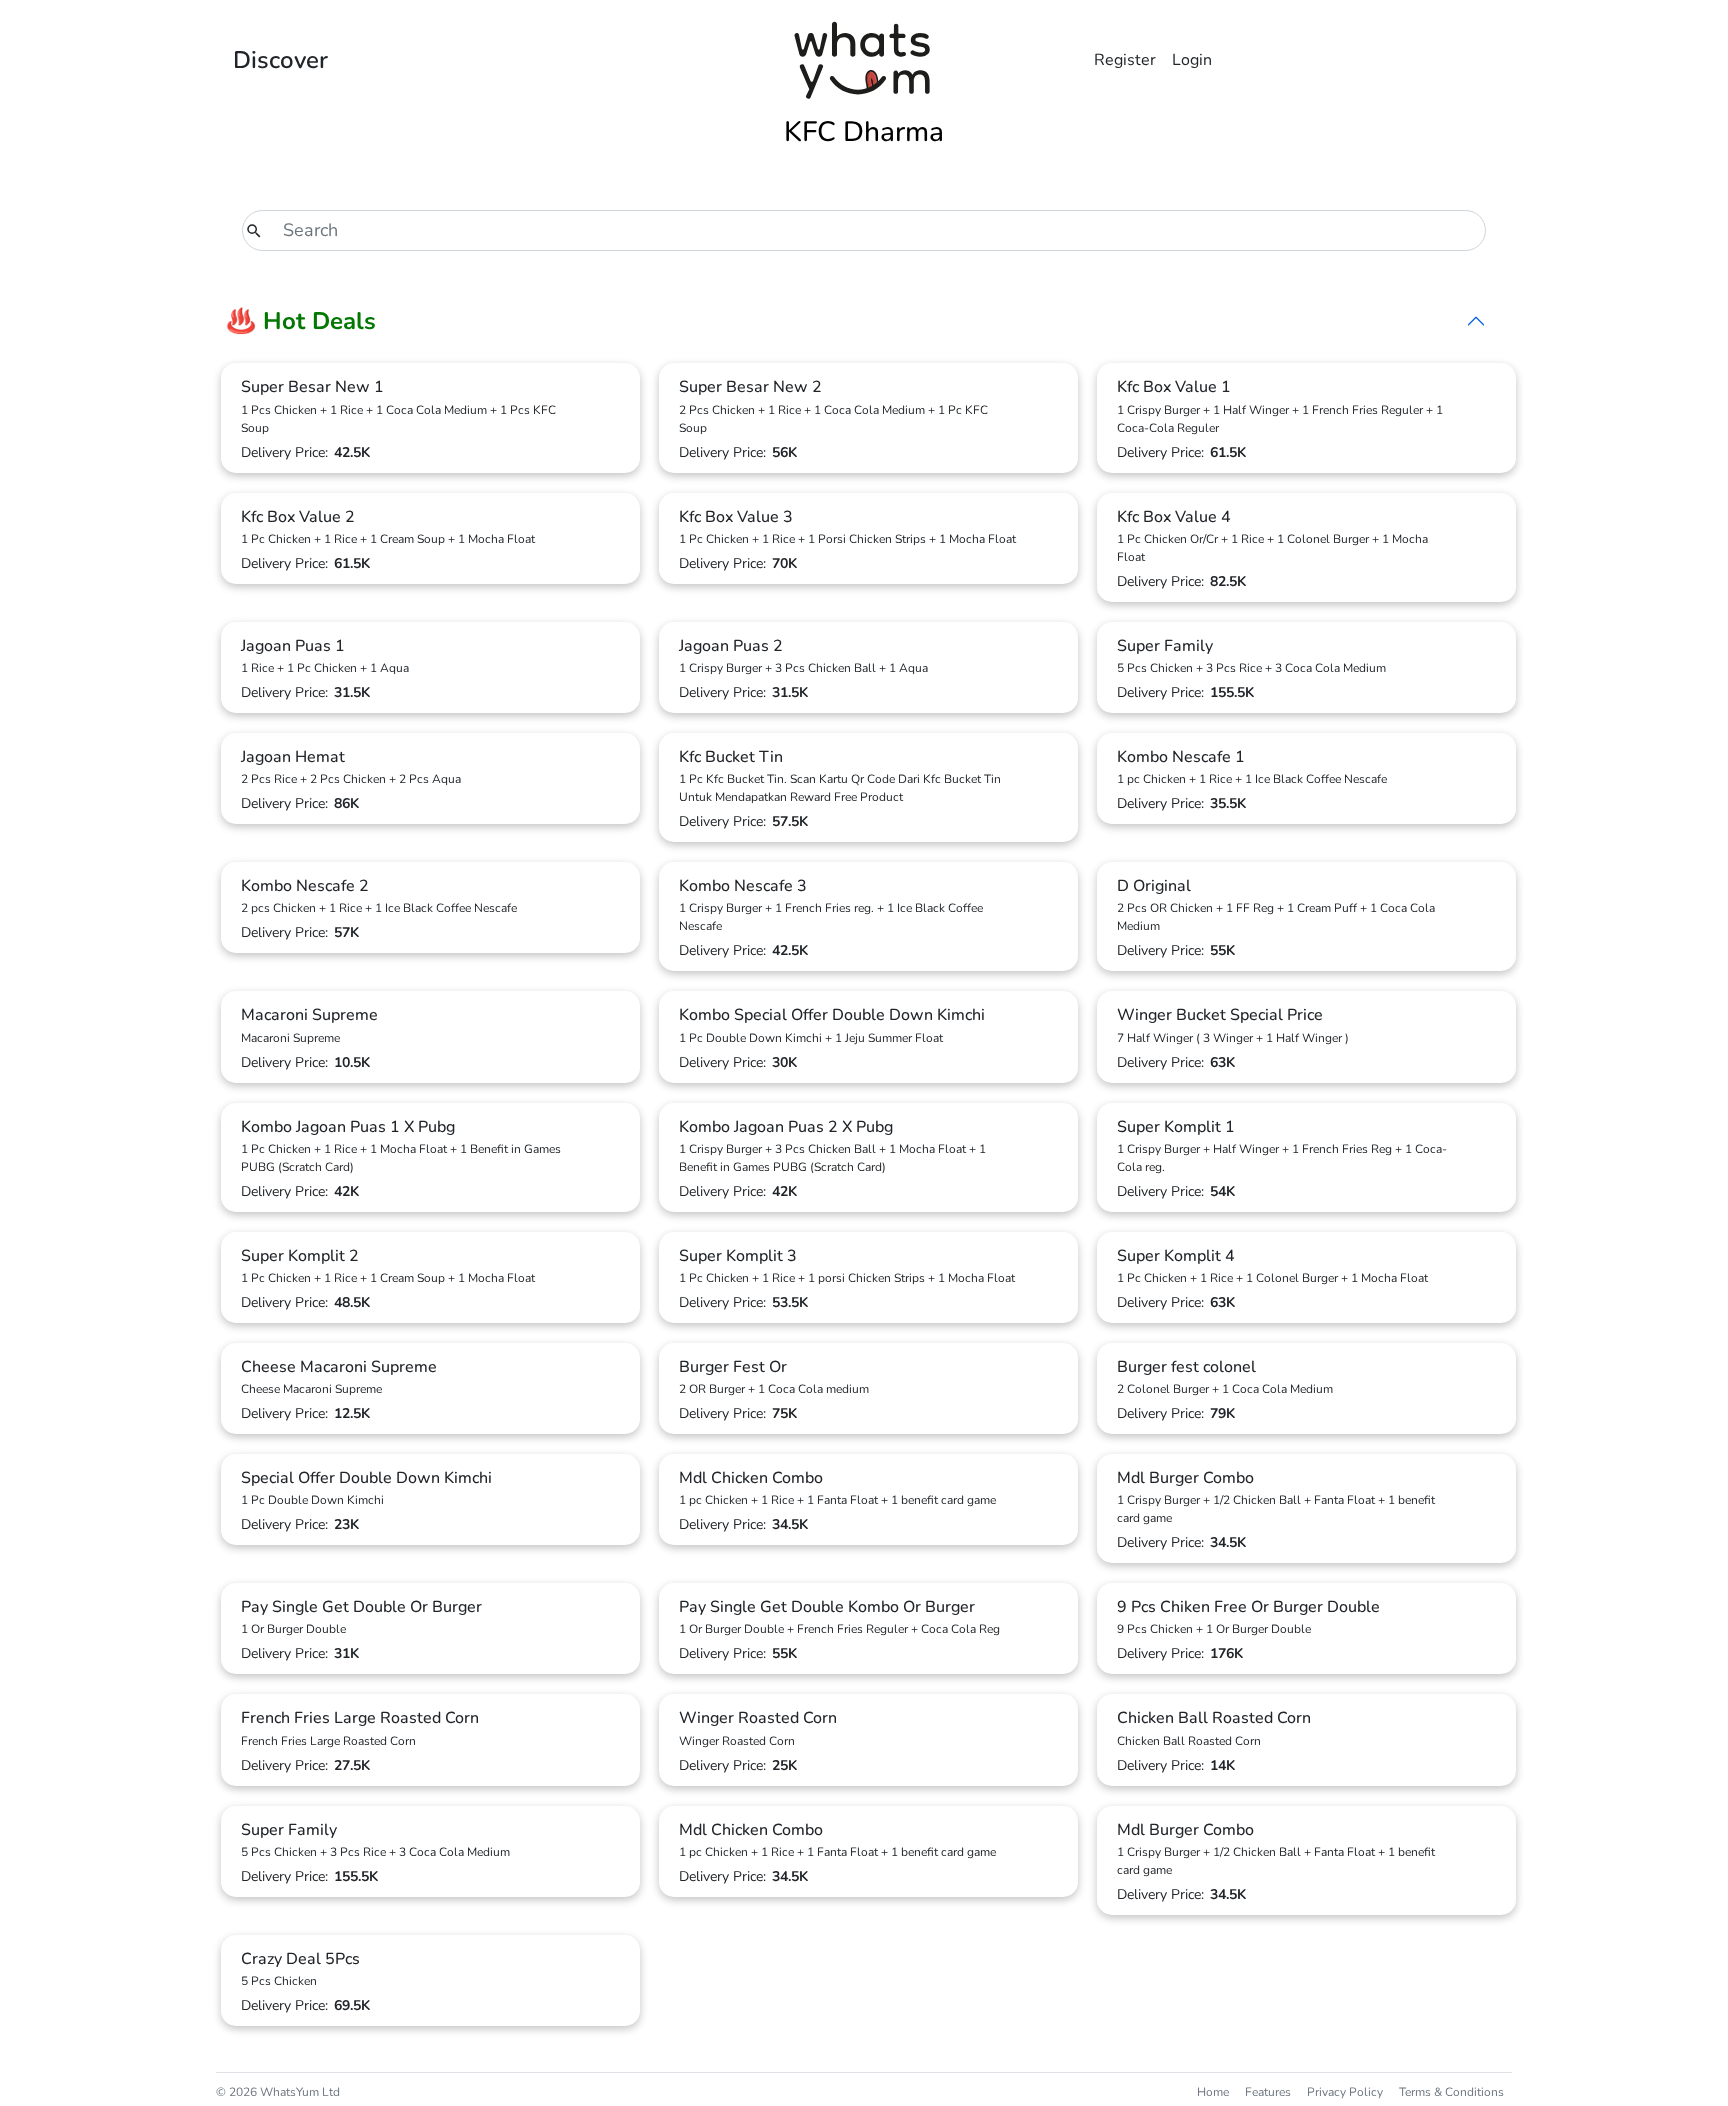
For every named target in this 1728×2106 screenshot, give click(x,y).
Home (1213, 2092)
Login (1192, 60)
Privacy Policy (1345, 2092)
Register (1125, 60)
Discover (280, 60)
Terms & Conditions (1451, 2092)
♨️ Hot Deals (301, 321)
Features (1268, 2092)
